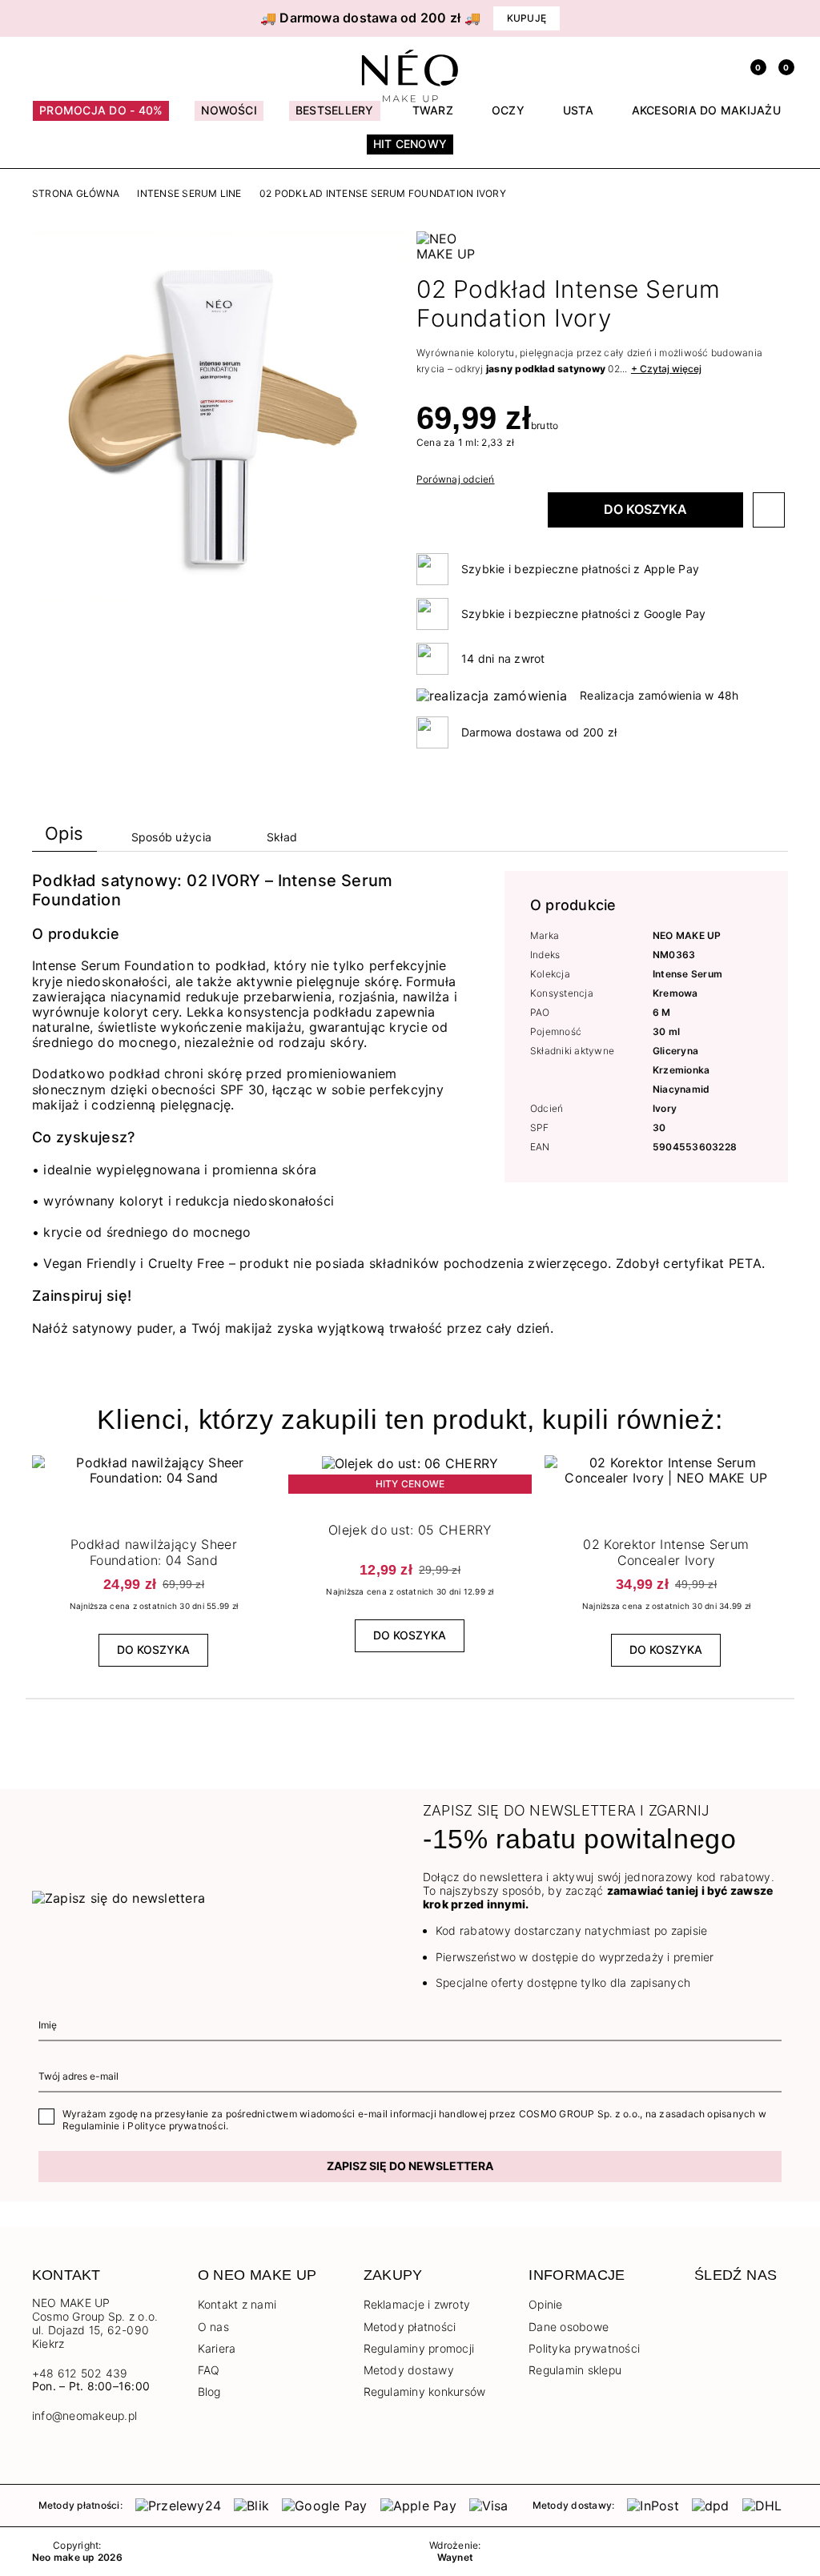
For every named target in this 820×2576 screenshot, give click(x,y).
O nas (213, 2327)
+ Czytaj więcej (666, 369)
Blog (209, 2391)
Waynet (455, 2558)
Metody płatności (410, 2327)
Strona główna (76, 194)
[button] (48, 18)
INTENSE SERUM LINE (189, 194)
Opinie (545, 2304)
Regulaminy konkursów (425, 2391)
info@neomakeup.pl (84, 2416)
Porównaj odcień (456, 479)
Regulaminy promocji (419, 2348)
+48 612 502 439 (80, 2373)
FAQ (209, 2370)
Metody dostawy (409, 2370)
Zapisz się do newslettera (410, 2166)
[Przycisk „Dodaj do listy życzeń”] (769, 510)
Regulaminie (91, 2126)
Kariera (217, 2348)
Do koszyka (645, 509)
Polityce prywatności (177, 2126)
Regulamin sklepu (575, 2370)
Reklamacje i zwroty (417, 2304)
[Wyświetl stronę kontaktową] (68, 66)
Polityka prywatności (584, 2348)
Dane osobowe (569, 2327)
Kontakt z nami (237, 2304)
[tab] (64, 837)
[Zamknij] (782, 18)
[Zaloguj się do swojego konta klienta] (724, 66)
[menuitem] (101, 118)
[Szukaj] (695, 66)
